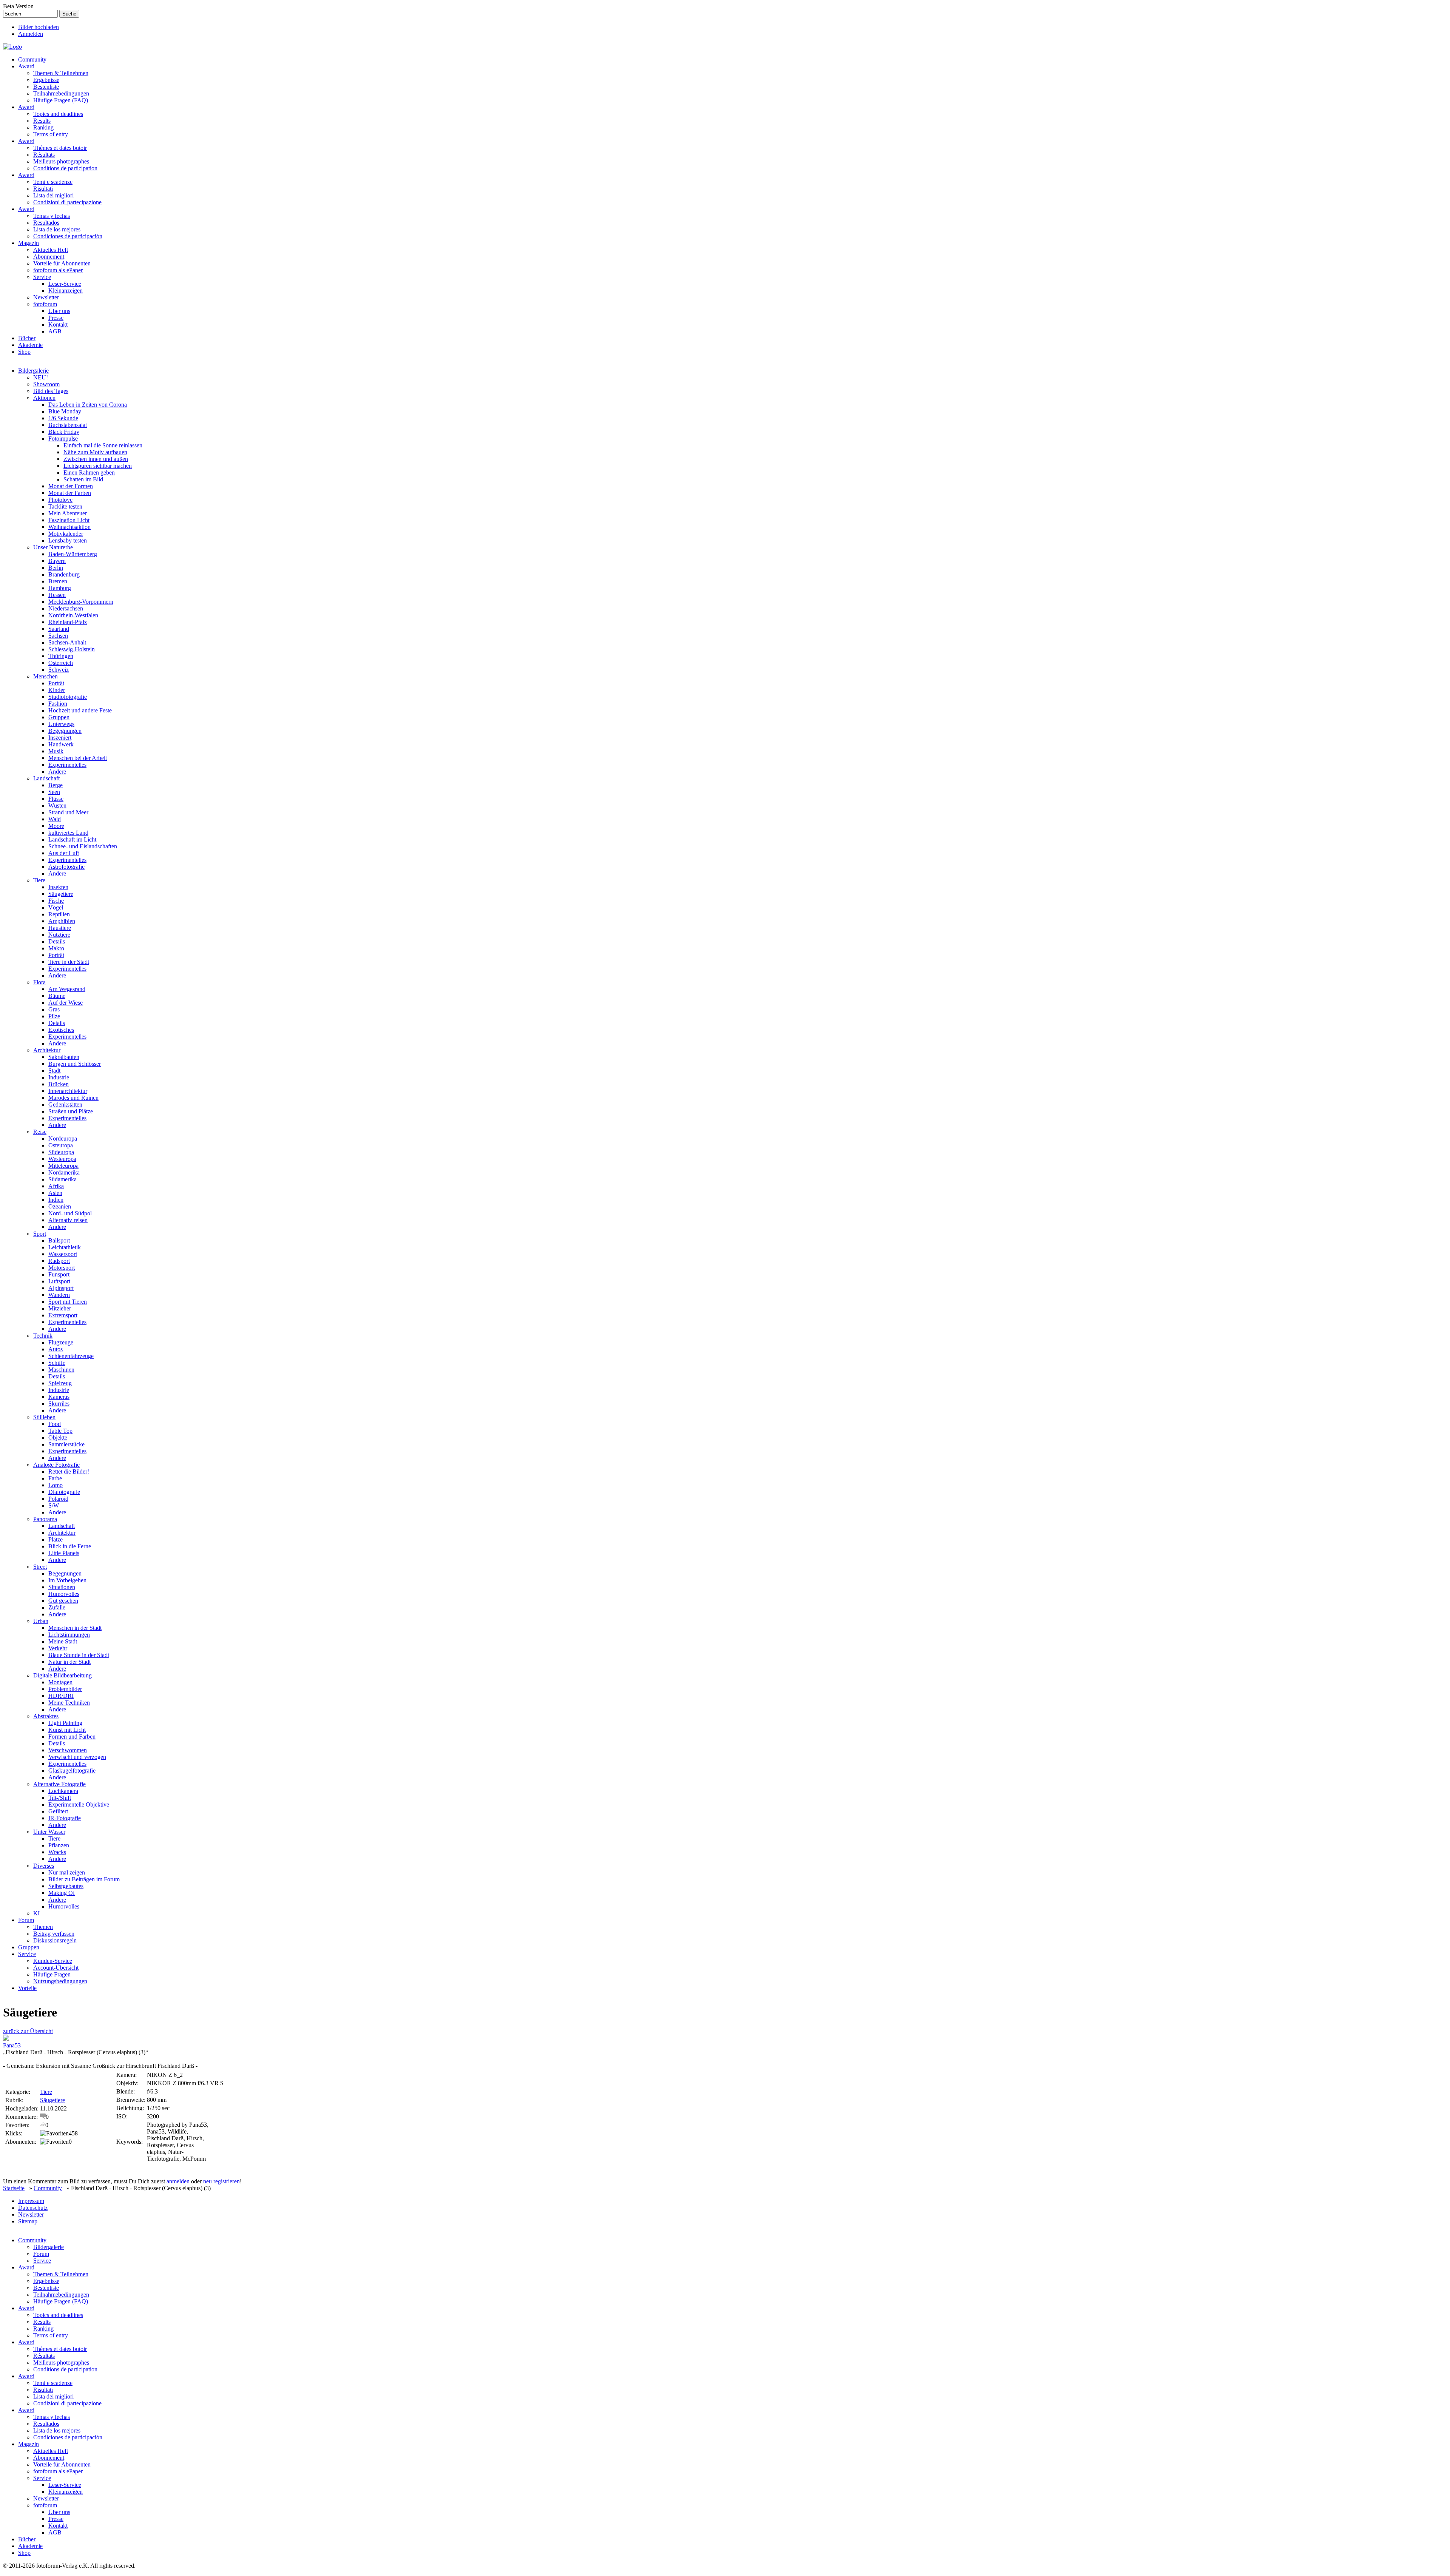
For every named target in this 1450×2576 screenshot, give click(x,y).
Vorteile (27, 1988)
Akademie (30, 345)
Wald (55, 819)
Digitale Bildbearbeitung (62, 1675)
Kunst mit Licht (67, 1730)
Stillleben (44, 1417)
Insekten (58, 887)
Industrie (59, 1077)
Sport (40, 1234)
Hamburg (60, 588)
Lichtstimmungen (69, 1635)
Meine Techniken (69, 1703)
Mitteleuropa (63, 1166)
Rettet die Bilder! (69, 1471)
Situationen (62, 1587)
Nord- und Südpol (70, 1213)
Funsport (59, 1274)
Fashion (58, 704)
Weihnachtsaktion (69, 527)
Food (55, 1424)
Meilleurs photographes (61, 161)
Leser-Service (65, 284)
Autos (56, 1349)
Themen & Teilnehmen (61, 73)
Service (42, 277)
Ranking (43, 127)
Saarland (59, 629)
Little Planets (64, 1553)
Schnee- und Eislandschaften (83, 846)
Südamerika (62, 1179)
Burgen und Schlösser (75, 1064)
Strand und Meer (68, 812)
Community (32, 59)
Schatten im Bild (83, 479)
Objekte (58, 1438)
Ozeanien (60, 1206)
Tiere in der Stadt (69, 962)
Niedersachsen (66, 608)
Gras (54, 1009)
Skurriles (59, 1404)
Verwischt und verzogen (77, 1757)
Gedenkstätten (65, 1105)
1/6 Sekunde (63, 418)
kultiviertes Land (68, 833)
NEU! (41, 377)
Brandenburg (64, 574)
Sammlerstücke (66, 1444)
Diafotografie (64, 1492)
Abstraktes (46, 1716)
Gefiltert (58, 1811)
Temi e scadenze (53, 182)
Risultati (43, 189)
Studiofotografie (68, 697)
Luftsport (59, 1281)
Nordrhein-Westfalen (73, 615)
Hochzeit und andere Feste (80, 710)
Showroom (46, 384)
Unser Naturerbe (53, 547)
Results (42, 121)
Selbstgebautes (66, 1886)
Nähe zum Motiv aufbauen (95, 452)
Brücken (59, 1084)
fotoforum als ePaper (58, 270)
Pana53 (12, 2045)
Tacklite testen (65, 506)
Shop (24, 352)
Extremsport (63, 1315)
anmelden (178, 2181)
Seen (54, 792)
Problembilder (65, 1689)
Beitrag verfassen (54, 1934)
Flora (39, 982)
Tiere (39, 880)
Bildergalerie (33, 371)
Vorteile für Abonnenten (62, 263)
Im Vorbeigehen (67, 1580)
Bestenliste (46, 87)
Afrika (56, 1186)
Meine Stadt (63, 1641)
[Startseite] (12, 47)
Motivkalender (66, 534)
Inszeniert (60, 738)
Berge (56, 785)
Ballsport (59, 1240)
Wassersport (63, 1254)
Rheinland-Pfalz (68, 622)
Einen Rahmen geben (89, 472)
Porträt (56, 683)
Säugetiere (61, 894)
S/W (54, 1505)
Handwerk (61, 744)
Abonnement (49, 257)
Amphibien (62, 921)
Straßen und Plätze (71, 1111)
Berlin (56, 568)
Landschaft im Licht (72, 839)
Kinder (57, 690)
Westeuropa (62, 1159)
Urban (41, 1621)
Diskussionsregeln (55, 1940)
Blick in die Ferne (70, 1546)
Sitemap (28, 2221)
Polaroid (58, 1499)
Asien (55, 1193)
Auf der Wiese (66, 1003)
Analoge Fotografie (56, 1465)
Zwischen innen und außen (96, 459)
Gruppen (59, 717)
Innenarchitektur (68, 1091)
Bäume (57, 996)
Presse (56, 318)
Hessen (57, 595)
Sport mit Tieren (68, 1302)
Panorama (45, 1519)
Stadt (54, 1071)
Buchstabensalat (68, 425)
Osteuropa (61, 1145)
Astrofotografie (66, 867)
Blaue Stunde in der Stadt (79, 1655)
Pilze (54, 1016)
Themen (43, 1927)
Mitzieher (60, 1308)
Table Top (60, 1431)
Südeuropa (61, 1152)
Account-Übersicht (56, 1968)
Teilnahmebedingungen (61, 93)
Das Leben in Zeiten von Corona (88, 405)
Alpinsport (61, 1288)
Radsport (59, 1261)
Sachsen (58, 636)
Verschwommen (68, 1750)
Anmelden (31, 34)
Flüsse (56, 799)
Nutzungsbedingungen (60, 1981)
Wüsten (57, 805)
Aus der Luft (64, 853)
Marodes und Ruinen (73, 1098)
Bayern (57, 561)
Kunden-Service (53, 1961)
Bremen (58, 581)
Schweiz (59, 670)
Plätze (56, 1539)
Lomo (56, 1485)
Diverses (44, 1866)
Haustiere (60, 928)
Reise (40, 1132)
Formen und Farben (72, 1737)
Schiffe (57, 1363)
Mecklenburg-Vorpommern (81, 602)
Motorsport (62, 1268)
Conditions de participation (65, 168)
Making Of (62, 1893)
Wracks (57, 1852)
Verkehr (58, 1648)
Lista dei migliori (53, 195)
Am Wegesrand (67, 989)
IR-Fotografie (65, 1818)
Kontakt (58, 325)
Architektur (47, 1050)
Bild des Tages (51, 391)
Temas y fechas (52, 216)
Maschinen (61, 1370)
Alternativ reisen (68, 1220)
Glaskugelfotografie (72, 1771)
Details (57, 941)
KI (36, 1913)
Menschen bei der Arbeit (78, 758)
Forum (26, 1920)
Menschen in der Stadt (75, 1628)
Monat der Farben (70, 493)
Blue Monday (65, 411)
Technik (43, 1336)
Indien (56, 1200)
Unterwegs (61, 724)
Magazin (29, 243)
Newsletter (46, 297)
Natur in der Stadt (69, 1662)
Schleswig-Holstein (72, 649)
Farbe (55, 1478)
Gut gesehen (63, 1601)
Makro (56, 948)
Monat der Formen (71, 486)
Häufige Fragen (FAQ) (61, 100)
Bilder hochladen (39, 27)
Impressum (31, 2201)
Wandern (59, 1295)
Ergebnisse (46, 80)
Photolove (60, 500)
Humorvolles (64, 1594)
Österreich (61, 663)
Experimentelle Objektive (79, 1804)
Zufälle (57, 1607)
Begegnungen (65, 731)
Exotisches (61, 1030)
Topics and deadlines (58, 114)
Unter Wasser (49, 1832)
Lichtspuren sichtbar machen (98, 466)
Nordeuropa (63, 1138)
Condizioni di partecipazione (67, 202)
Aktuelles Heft (51, 250)
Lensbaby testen (68, 540)
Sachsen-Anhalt (67, 642)
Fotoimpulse (63, 439)
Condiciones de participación (68, 236)
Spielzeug (60, 1383)
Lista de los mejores (57, 229)
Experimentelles (67, 765)
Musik (56, 751)
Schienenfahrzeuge (71, 1356)
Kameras (59, 1397)
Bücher (27, 338)
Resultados (46, 223)
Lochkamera (63, 1791)
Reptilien (59, 914)
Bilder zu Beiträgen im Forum (84, 1879)
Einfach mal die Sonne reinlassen (103, 445)
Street (40, 1567)
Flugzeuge (61, 1342)
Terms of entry (51, 134)
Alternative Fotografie (59, 1784)
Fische (56, 901)
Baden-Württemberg (73, 554)
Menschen (46, 676)
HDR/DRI (61, 1696)
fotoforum (45, 304)
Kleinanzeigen (66, 291)
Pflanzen (59, 1845)
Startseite (14, 2188)
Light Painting (65, 1723)
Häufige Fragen (52, 1974)
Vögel (56, 907)
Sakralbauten (64, 1057)
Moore (56, 826)
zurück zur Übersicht (28, 2031)
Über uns (59, 311)
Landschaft (46, 778)
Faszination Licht (69, 520)
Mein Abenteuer (68, 513)
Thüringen (61, 656)
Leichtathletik (65, 1247)
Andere (57, 772)
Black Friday (64, 432)
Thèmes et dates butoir (60, 148)
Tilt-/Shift (60, 1798)
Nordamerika (64, 1172)
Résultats (44, 155)
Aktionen (44, 398)
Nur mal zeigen (67, 1872)
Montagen (60, 1682)
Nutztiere (59, 935)
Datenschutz (33, 2208)
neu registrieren (221, 2181)
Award (26, 66)
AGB (55, 331)
